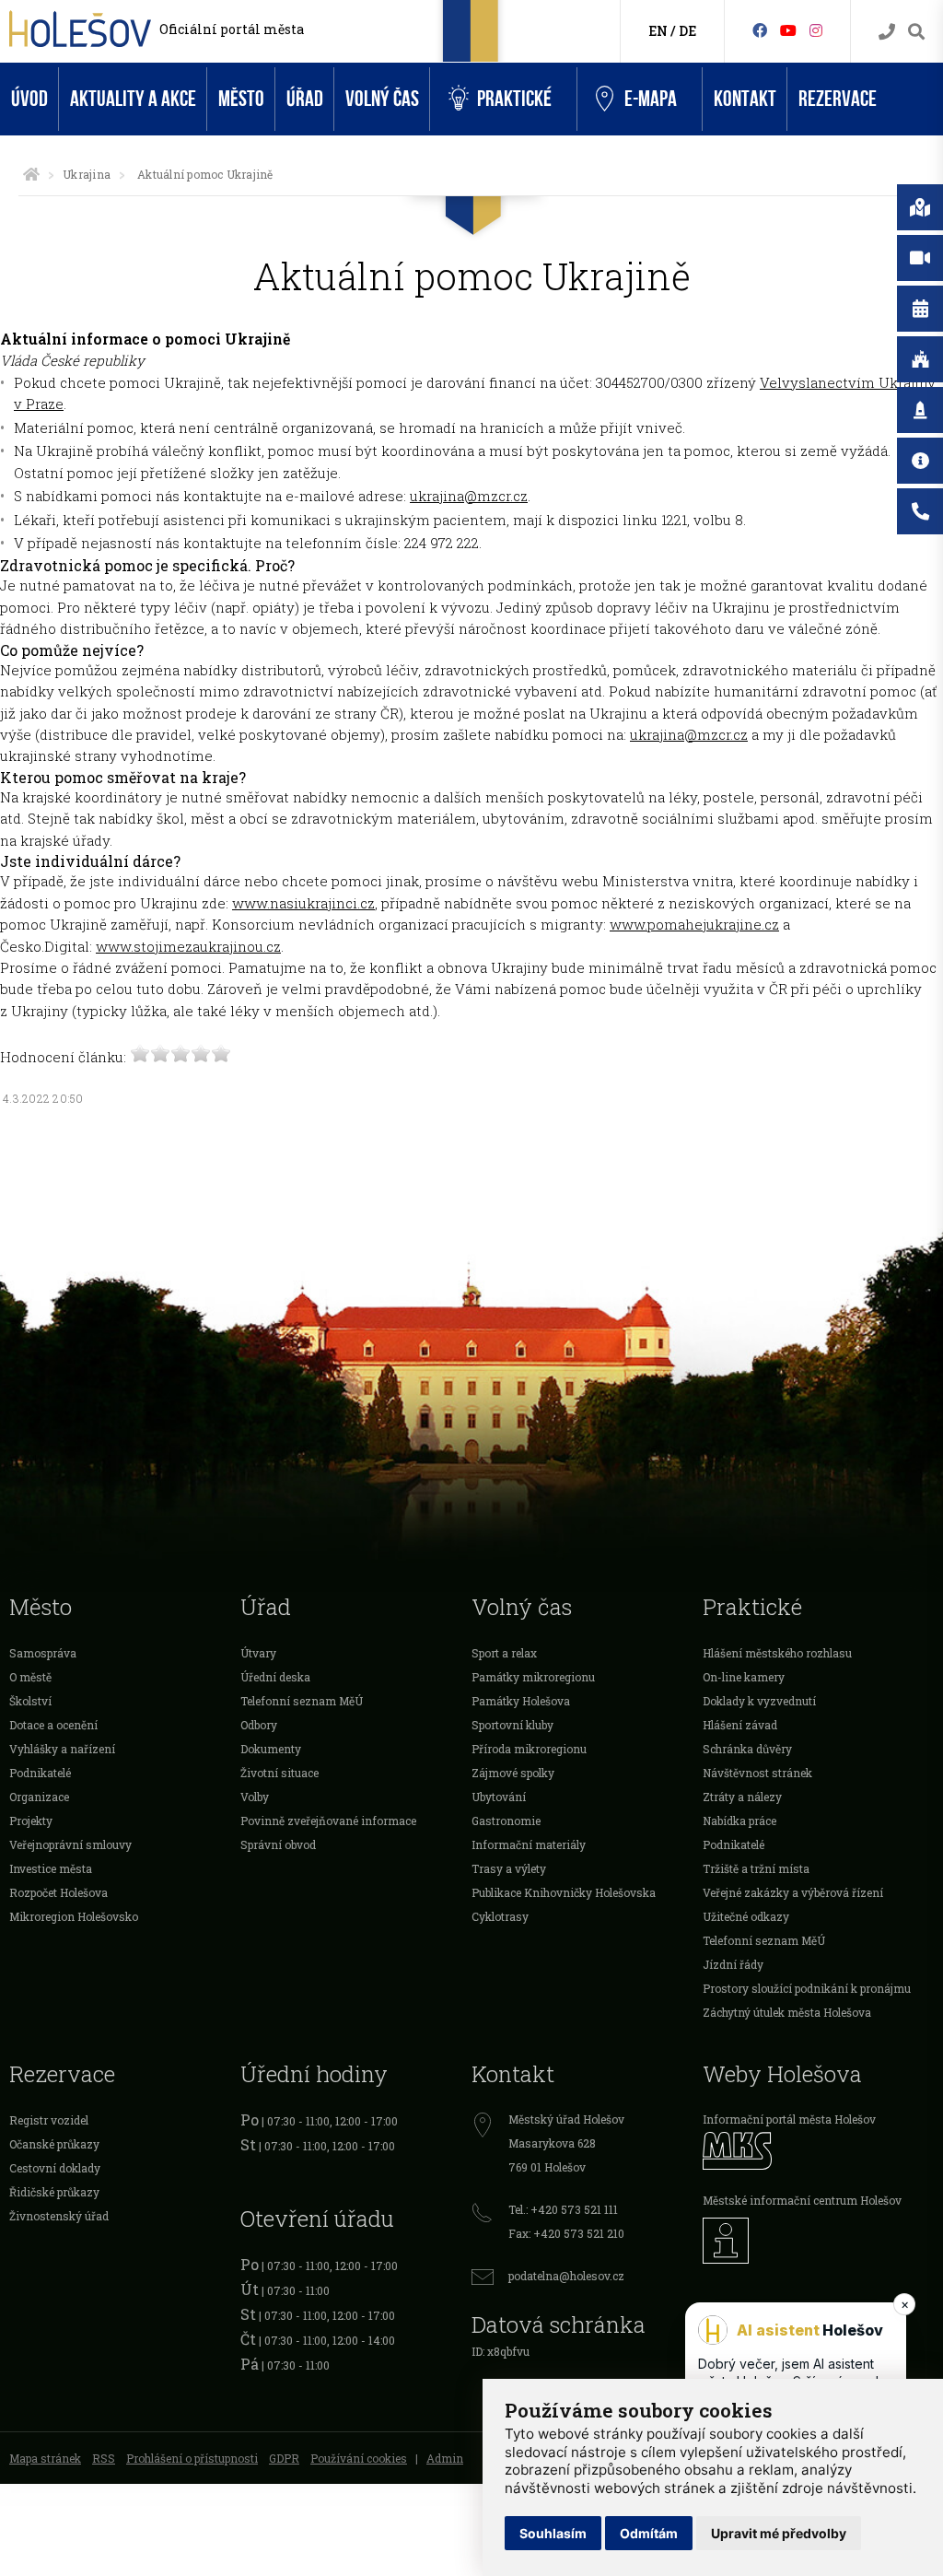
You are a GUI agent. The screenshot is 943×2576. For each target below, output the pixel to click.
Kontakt (745, 99)
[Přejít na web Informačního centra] (818, 2241)
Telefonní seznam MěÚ (302, 1701)
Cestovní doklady (55, 2168)
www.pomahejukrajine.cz (694, 924)
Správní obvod (278, 1844)
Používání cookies (359, 2458)
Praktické (514, 99)
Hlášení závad (740, 1725)
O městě (30, 1677)
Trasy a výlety (509, 1868)
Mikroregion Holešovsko (74, 1916)
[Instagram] (816, 30)
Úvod (29, 99)
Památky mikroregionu (533, 1677)
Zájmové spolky (513, 1773)
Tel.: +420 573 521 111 (563, 2209)
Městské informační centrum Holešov (802, 2200)
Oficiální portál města (232, 29)
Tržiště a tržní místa (756, 1868)
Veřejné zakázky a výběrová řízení (793, 1892)
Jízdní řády (733, 1964)
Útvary (258, 1653)
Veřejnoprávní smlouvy (70, 1844)
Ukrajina (87, 174)
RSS (104, 2458)
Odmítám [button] (649, 2533)
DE (687, 31)
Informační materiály (529, 1844)
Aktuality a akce (133, 99)
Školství (30, 1701)
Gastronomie (506, 1821)
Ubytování (499, 1797)
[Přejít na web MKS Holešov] (818, 2151)
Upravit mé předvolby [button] (779, 2533)
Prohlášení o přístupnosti (192, 2458)
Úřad (305, 99)
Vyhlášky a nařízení (62, 1749)
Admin (445, 2458)
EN (658, 31)
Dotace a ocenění (53, 1725)
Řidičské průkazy (54, 2192)
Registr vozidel (49, 2120)
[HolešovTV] (788, 30)
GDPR (284, 2458)
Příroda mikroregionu (529, 1749)
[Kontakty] (887, 32)
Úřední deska (275, 1677)
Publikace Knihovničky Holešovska (564, 1892)
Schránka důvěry (747, 1749)
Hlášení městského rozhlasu (777, 1653)
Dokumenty (271, 1749)
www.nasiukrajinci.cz (303, 903)
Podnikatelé (40, 1773)
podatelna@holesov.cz (566, 2276)
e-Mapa (651, 99)
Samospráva (43, 1653)
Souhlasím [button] (553, 2533)
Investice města (51, 1868)
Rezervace (838, 99)
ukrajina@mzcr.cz (469, 496)
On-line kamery (744, 1677)
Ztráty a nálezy (742, 1797)
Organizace (39, 1797)
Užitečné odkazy (746, 1916)
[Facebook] (760, 30)
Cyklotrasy (500, 1916)
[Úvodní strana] (31, 174)
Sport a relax (504, 1653)
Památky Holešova (521, 1701)
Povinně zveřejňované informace (328, 1821)
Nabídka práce (739, 1821)
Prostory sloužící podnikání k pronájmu (807, 1988)
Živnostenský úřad (59, 2216)
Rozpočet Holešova (58, 1892)
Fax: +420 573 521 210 (566, 2233)
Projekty (31, 1821)
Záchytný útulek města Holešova (787, 2012)
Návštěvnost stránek (757, 1773)
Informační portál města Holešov (789, 2119)
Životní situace (279, 1773)
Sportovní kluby (512, 1725)
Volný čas (382, 99)
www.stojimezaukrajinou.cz (188, 946)
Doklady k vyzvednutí (759, 1701)
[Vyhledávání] (916, 32)
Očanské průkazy (54, 2144)
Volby (255, 1797)
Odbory (259, 1725)
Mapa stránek (45, 2458)
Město (241, 99)
